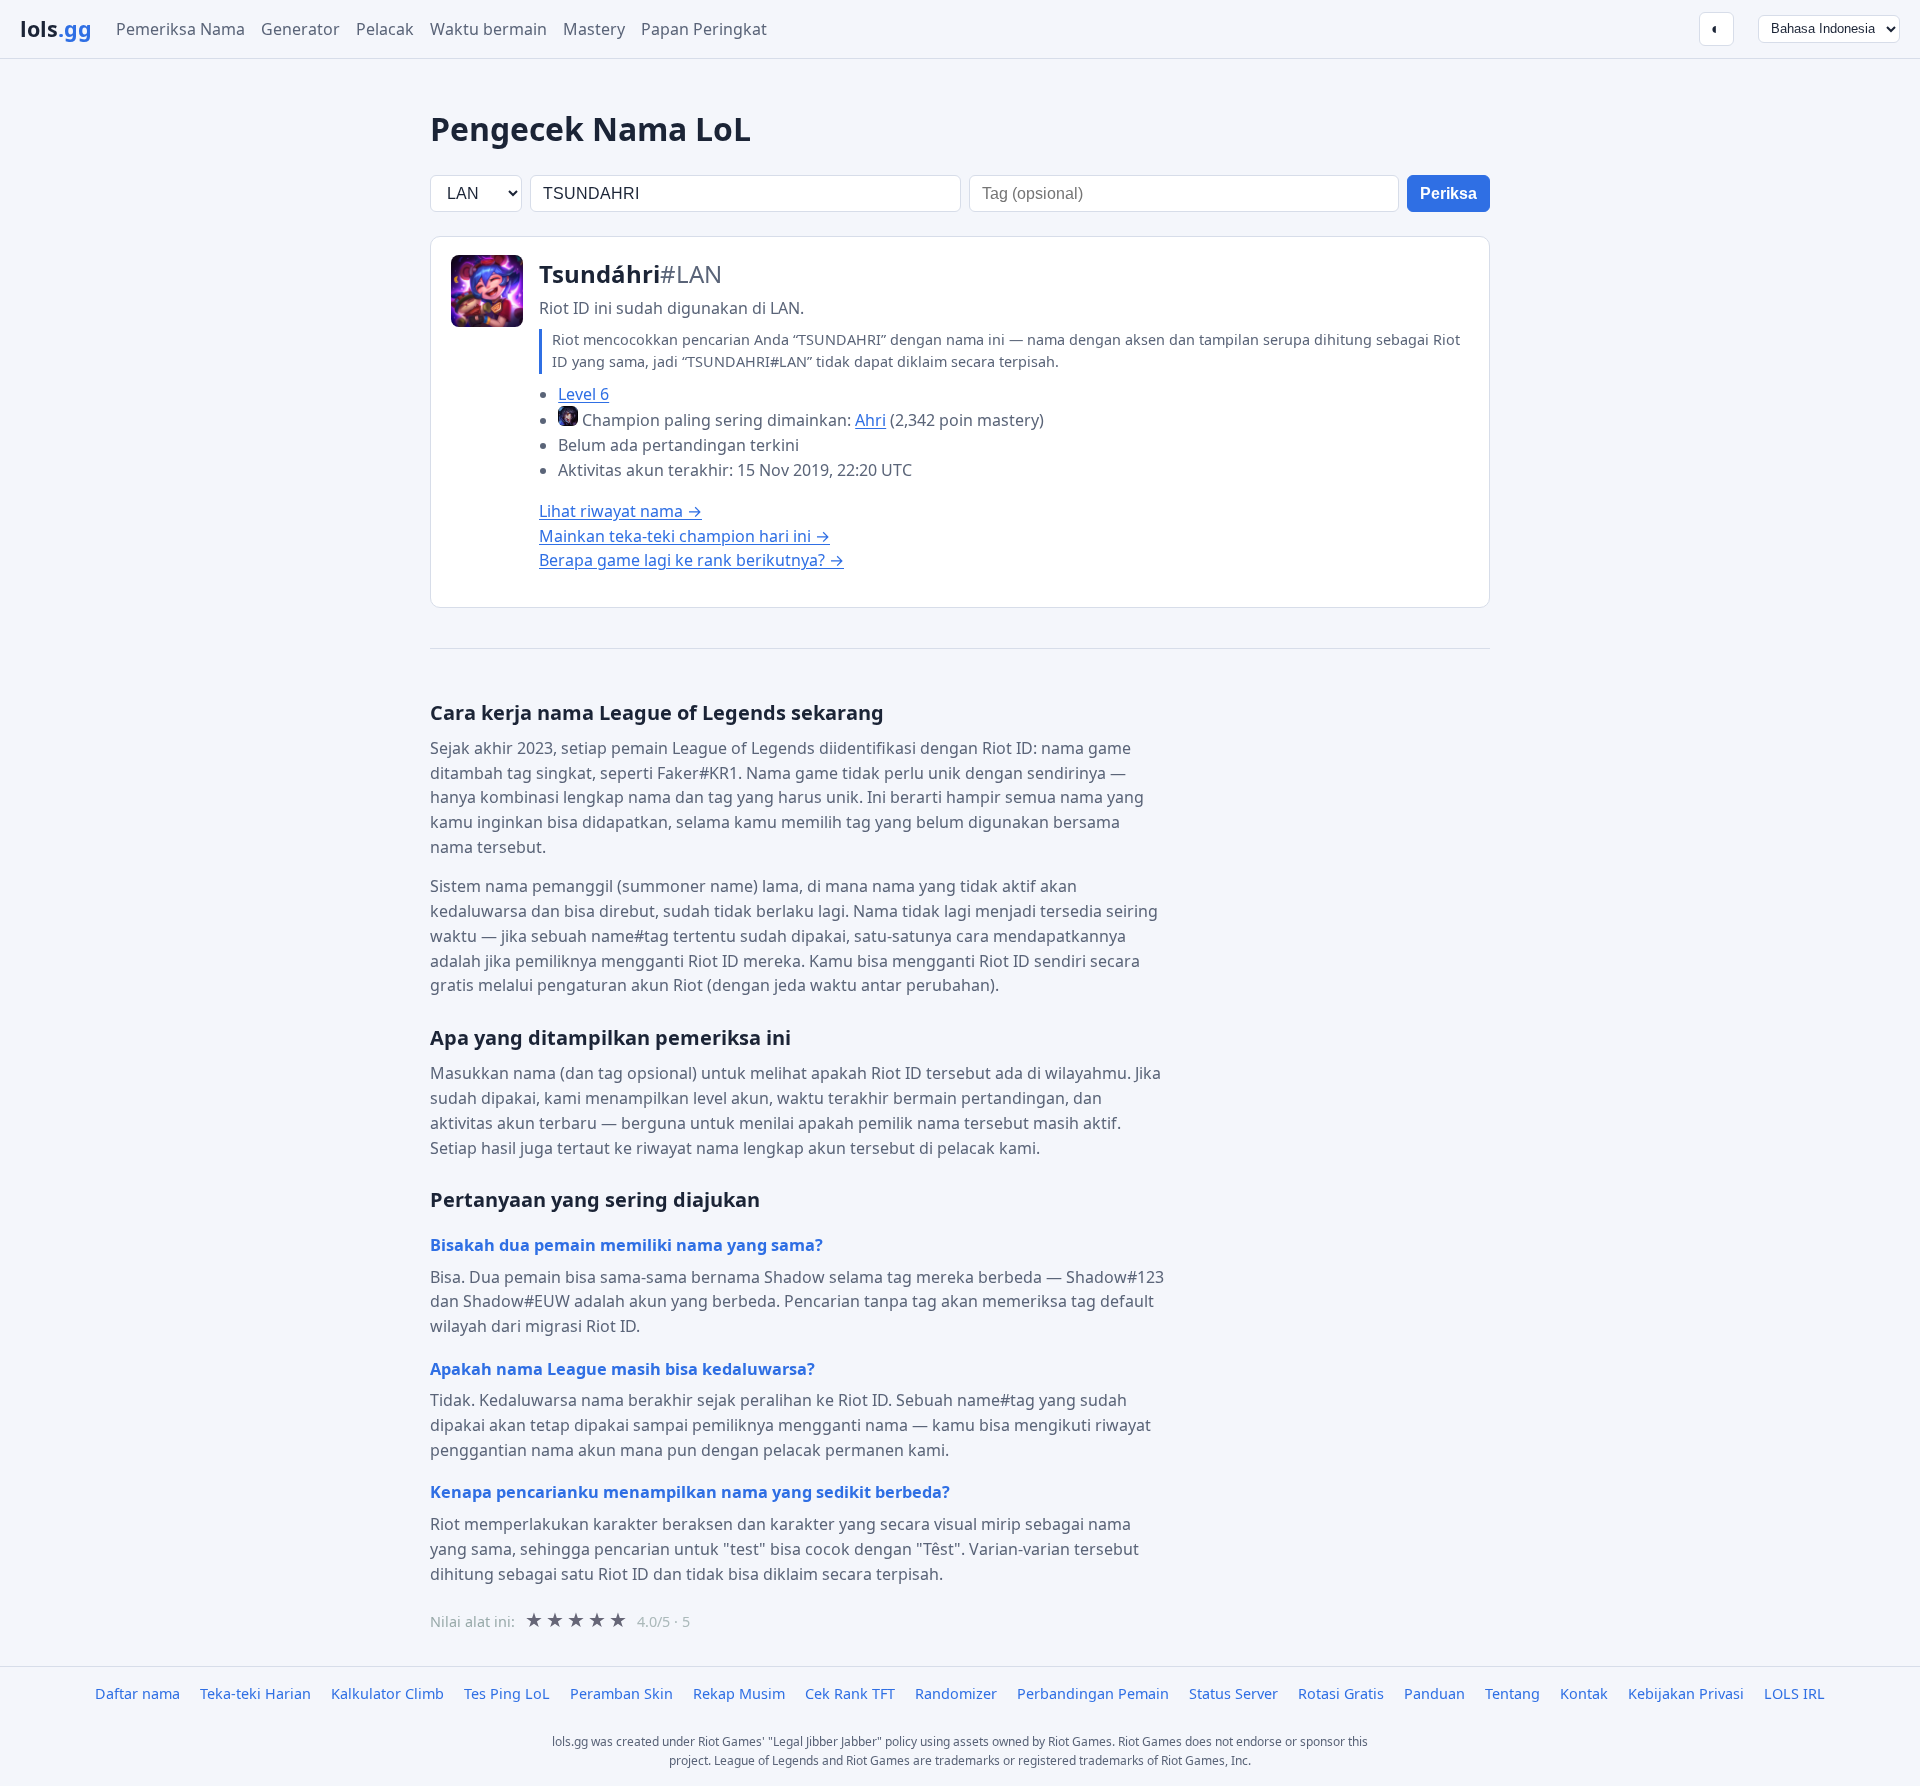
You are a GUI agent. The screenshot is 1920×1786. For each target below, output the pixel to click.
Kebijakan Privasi (1686, 1693)
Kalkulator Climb (387, 1693)
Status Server (1233, 1693)
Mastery (594, 29)
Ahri (870, 420)
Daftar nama (137, 1693)
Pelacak (385, 29)
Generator (300, 29)
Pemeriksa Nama (180, 29)
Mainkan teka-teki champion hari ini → (684, 536)
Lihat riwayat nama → (620, 511)
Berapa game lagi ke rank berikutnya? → (691, 560)
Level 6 (583, 394)
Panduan (1434, 1693)
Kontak (1584, 1693)
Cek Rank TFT (850, 1693)
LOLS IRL (1794, 1693)
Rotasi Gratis (1341, 1693)
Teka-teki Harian (255, 1693)
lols (56, 28)
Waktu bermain (488, 29)
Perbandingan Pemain (1093, 1693)
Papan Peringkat (704, 29)
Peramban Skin (621, 1693)
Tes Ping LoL (507, 1693)
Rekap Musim (739, 1693)
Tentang (1512, 1693)
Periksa (1448, 193)
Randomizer (956, 1693)
